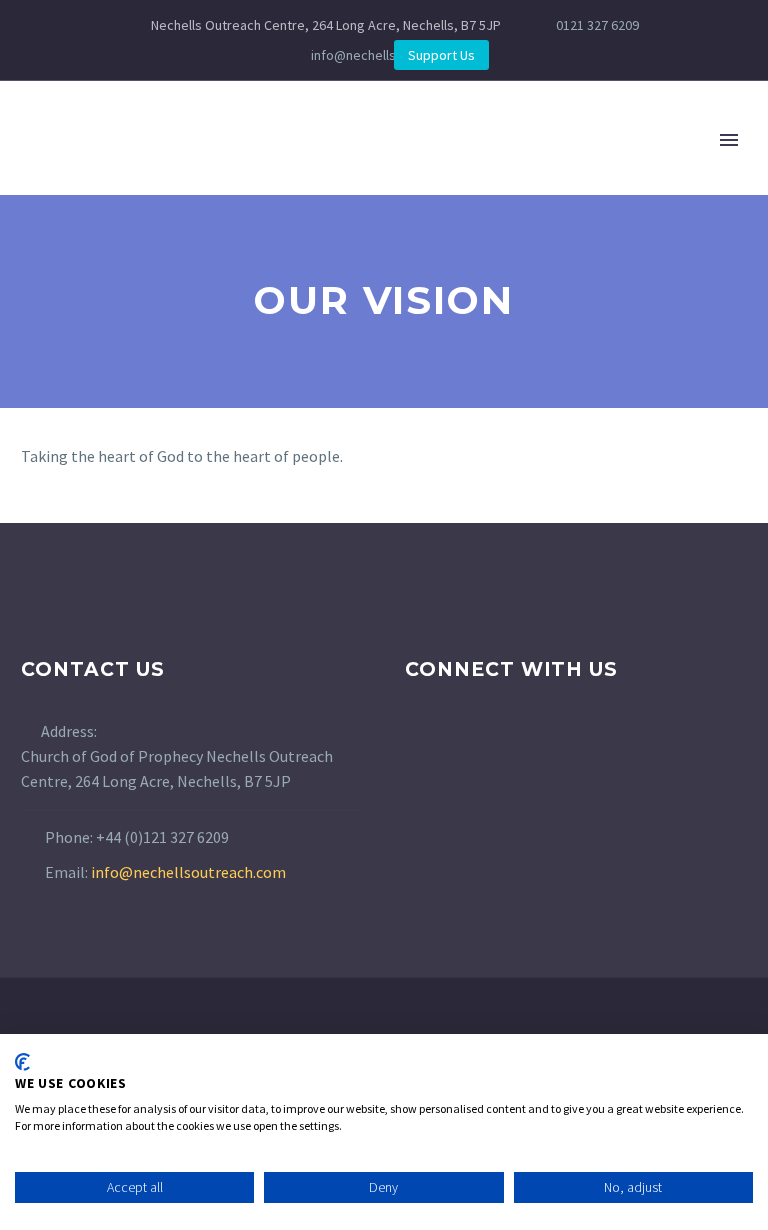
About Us (193, 169)
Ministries (317, 169)
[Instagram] (319, 55)
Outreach (443, 169)
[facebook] (417, 747)
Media (716, 169)
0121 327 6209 (597, 25)
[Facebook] (289, 55)
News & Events (589, 169)
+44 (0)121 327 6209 (162, 837)
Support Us (441, 55)
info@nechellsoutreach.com (188, 872)
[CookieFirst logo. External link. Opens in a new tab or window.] (22, 1062)
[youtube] (491, 747)
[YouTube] (349, 55)
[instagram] (454, 747)
